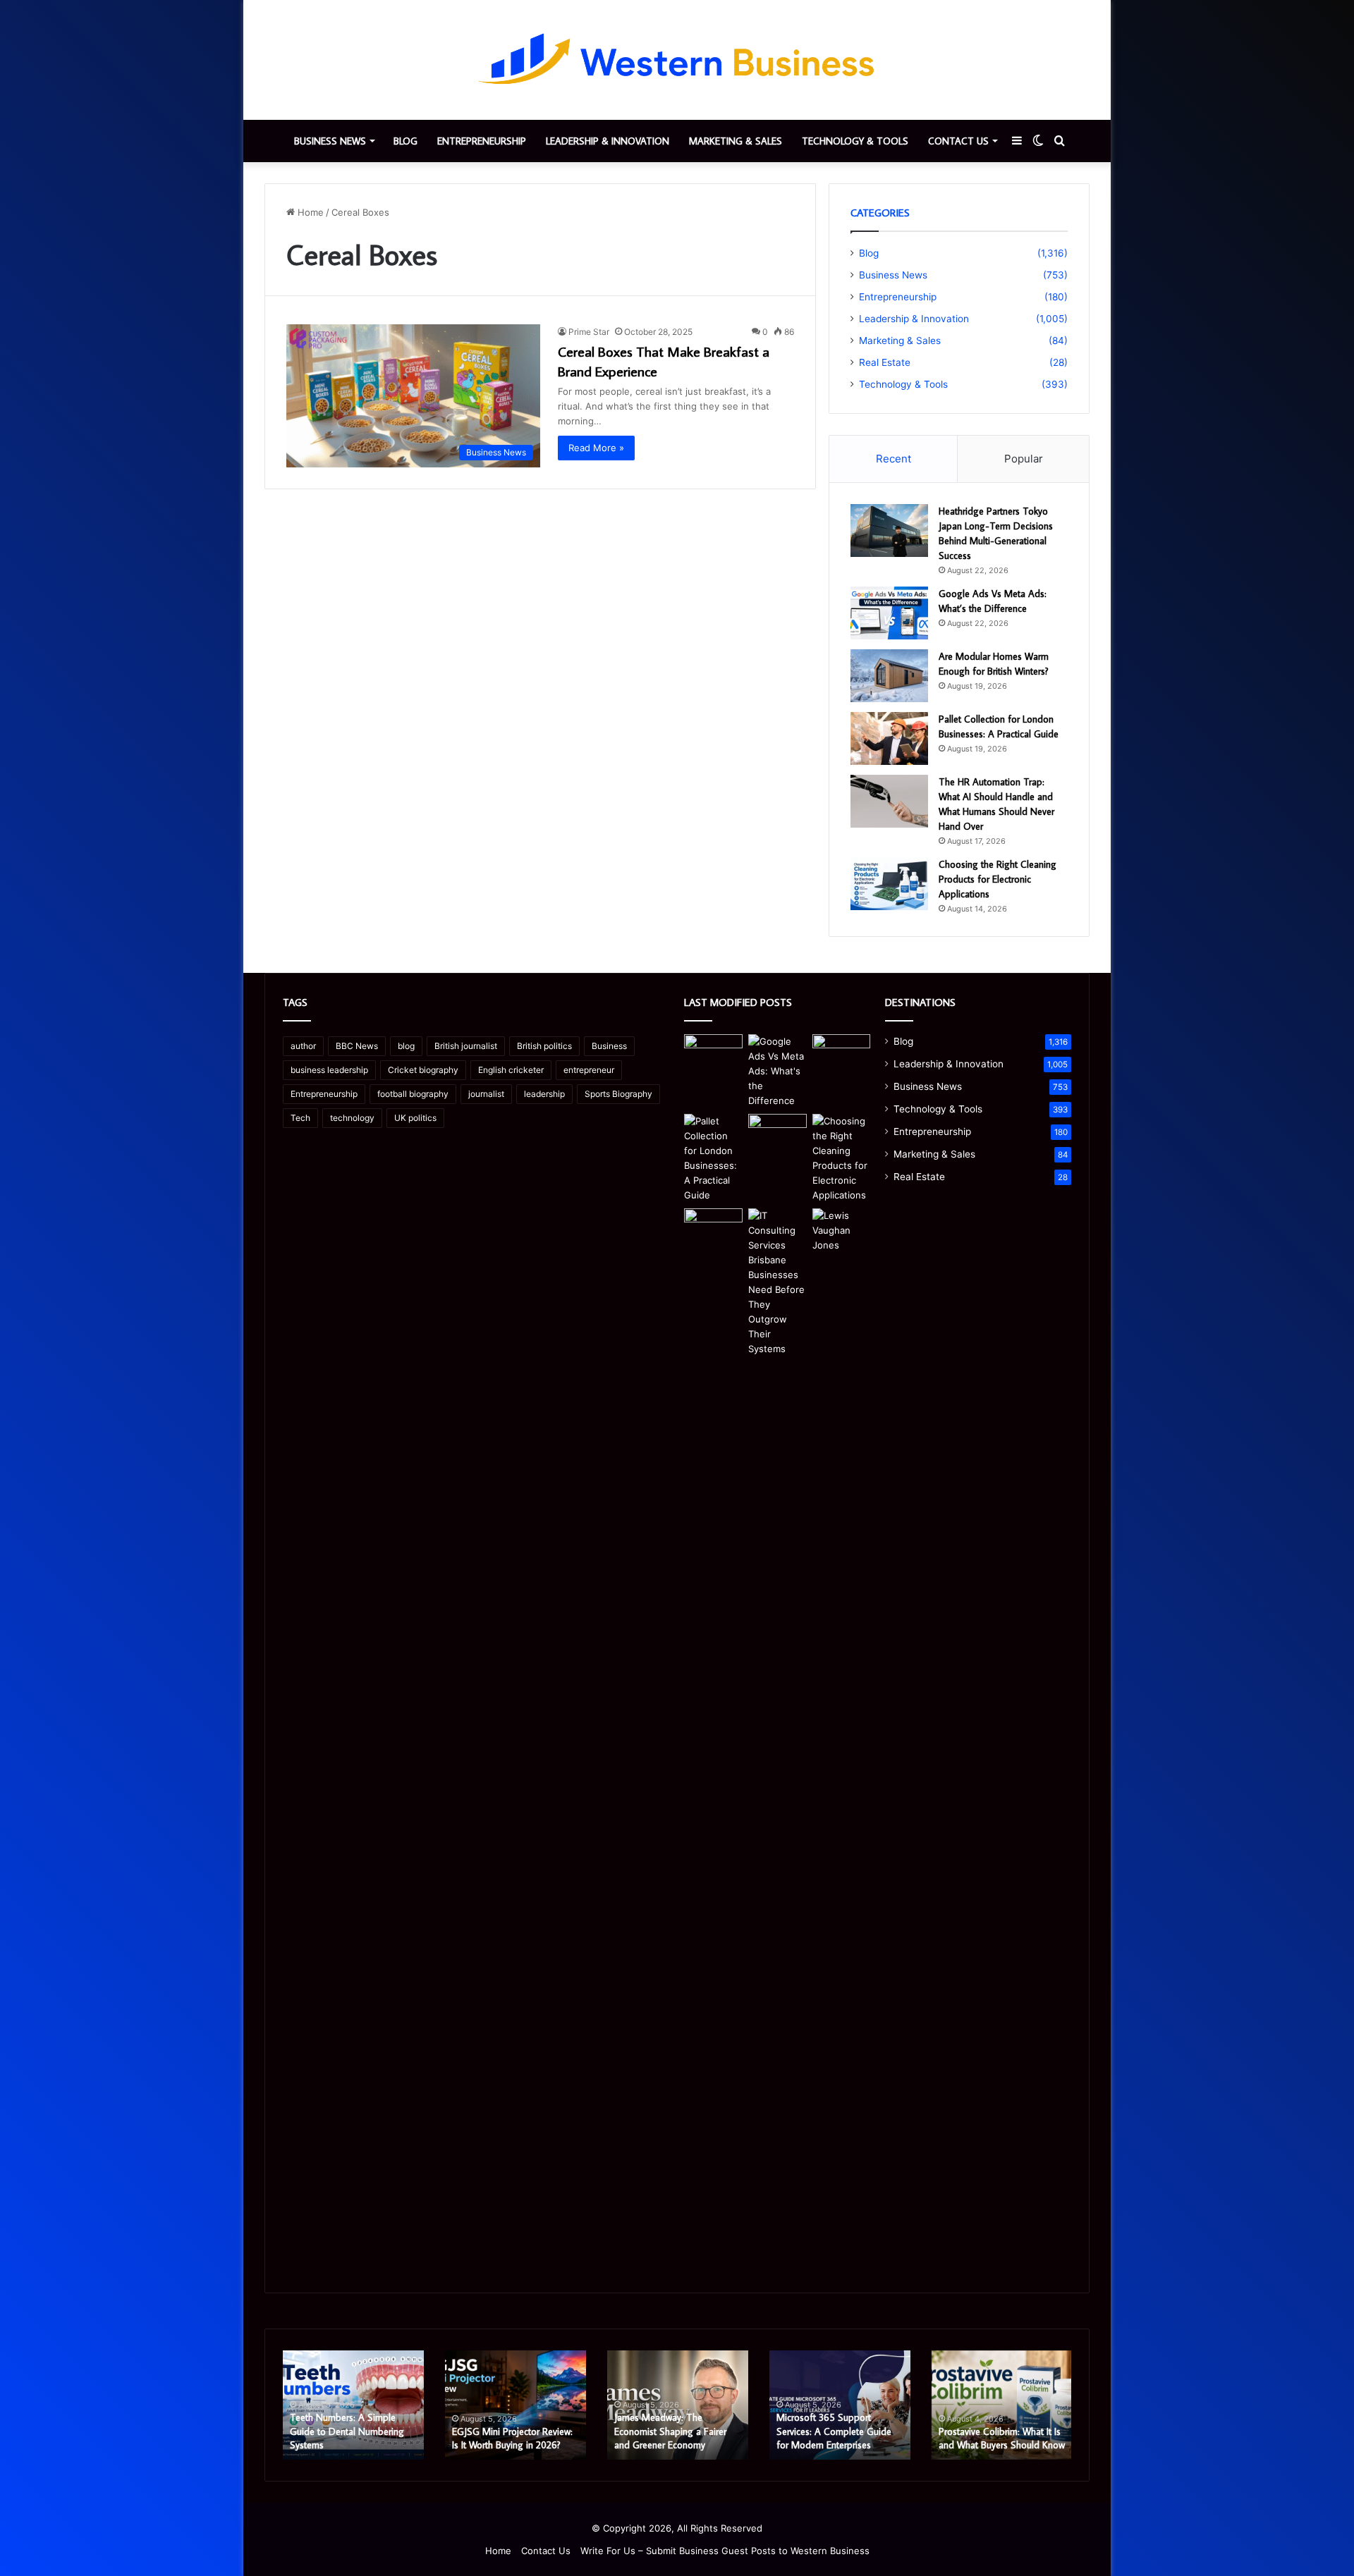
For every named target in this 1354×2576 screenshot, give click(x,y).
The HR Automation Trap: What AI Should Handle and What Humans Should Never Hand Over (996, 2425)
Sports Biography (618, 1094)
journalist (486, 1094)
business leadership (329, 1070)
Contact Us (958, 141)
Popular (1024, 459)
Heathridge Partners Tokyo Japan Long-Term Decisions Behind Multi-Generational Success (347, 2425)
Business (609, 1046)
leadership (544, 1094)
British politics (544, 1046)
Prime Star (589, 332)
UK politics (415, 1118)
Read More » (596, 448)
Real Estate (885, 362)
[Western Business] (677, 60)
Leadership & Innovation (608, 141)
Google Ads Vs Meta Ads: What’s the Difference (506, 2439)
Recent (893, 459)
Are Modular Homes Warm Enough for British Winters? (671, 2439)
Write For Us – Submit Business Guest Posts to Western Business (725, 2551)
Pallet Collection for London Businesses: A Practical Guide (836, 2439)
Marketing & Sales (736, 141)
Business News (330, 141)
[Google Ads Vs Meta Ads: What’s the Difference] (889, 613)
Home (309, 212)
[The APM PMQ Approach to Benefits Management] (713, 1225)
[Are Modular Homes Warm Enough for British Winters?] (889, 676)
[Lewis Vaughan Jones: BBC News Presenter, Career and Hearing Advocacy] (842, 1737)
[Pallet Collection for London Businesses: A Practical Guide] (889, 738)
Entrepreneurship (482, 141)
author (303, 1046)
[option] (353, 2405)
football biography (413, 1094)
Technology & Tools (855, 141)
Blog (405, 141)
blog (406, 1046)
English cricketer (511, 1070)
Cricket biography (423, 1070)
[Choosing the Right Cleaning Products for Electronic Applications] (889, 884)
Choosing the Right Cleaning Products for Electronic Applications (998, 879)
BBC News (357, 1046)
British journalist (466, 1046)
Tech (300, 1118)
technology (352, 1118)
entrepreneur (589, 1070)
